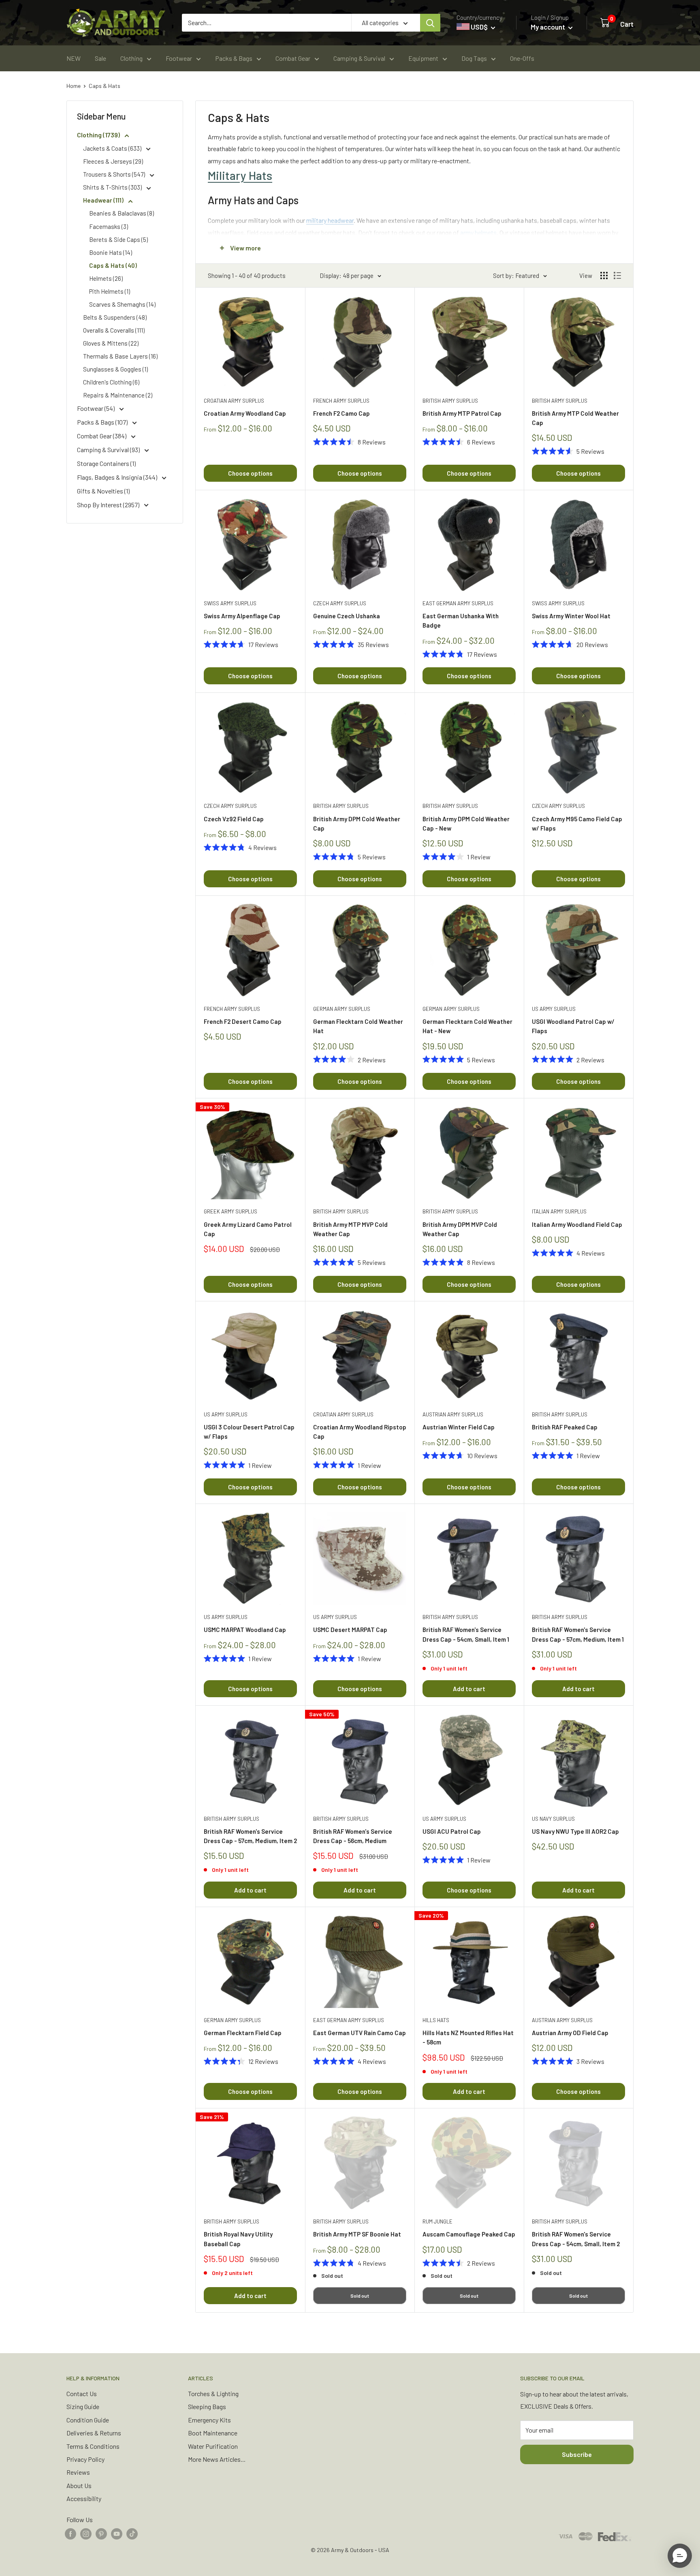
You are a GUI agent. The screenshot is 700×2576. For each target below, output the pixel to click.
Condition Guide (88, 2420)
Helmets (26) (106, 278)
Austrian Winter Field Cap (459, 1427)
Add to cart (469, 1689)
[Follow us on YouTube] (117, 2533)
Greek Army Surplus (230, 1211)
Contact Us (82, 2393)
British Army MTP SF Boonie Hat (357, 2234)
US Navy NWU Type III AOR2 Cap (575, 1831)
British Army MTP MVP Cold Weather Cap (350, 1229)
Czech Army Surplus (340, 603)
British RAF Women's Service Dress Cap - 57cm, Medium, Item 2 (250, 1836)
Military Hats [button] (240, 175)
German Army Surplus (342, 1009)
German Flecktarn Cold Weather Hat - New (467, 1026)
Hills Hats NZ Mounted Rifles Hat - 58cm (468, 2037)
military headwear (330, 220)
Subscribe (577, 2454)
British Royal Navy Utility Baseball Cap (238, 2239)
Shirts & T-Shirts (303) (113, 187)
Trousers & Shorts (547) (115, 174)
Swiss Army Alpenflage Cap (242, 616)
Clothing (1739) (99, 135)
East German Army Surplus (458, 603)
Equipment (423, 58)
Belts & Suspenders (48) (115, 317)
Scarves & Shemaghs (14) (122, 304)
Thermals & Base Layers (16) (120, 356)
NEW (74, 58)
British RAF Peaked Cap (565, 1427)
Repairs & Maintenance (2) (118, 395)
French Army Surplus (341, 401)
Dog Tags (474, 58)
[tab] (414, 175)
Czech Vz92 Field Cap (234, 819)
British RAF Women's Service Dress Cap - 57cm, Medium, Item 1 (578, 1634)
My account (548, 27)
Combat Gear (293, 58)
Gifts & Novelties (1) (103, 491)
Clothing (131, 58)
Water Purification (213, 2446)
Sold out (360, 2296)
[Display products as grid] (604, 276)
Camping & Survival (359, 58)
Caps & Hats (105, 86)
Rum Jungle (437, 2221)
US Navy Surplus (553, 1819)
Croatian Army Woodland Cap (245, 413)
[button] (680, 2556)
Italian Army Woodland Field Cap (577, 1224)
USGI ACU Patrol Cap (452, 1831)
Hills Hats (436, 2020)
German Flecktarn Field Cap (243, 2033)
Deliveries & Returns (94, 2433)
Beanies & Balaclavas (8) (122, 213)
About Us (79, 2485)
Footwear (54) (96, 408)
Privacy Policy (85, 2459)
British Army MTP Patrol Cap (462, 413)
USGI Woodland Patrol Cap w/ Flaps (573, 1026)
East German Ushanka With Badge (461, 621)
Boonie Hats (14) (111, 252)
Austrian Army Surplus (453, 1414)
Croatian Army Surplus (234, 401)
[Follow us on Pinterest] (101, 2533)
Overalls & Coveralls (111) (114, 330)
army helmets (478, 232)
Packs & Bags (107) (103, 422)
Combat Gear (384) (102, 436)
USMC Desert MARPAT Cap (350, 1630)
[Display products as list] (617, 276)
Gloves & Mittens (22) (111, 343)
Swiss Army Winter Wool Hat (571, 616)
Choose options (250, 473)
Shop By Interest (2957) (109, 505)
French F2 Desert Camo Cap (243, 1021)
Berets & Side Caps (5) (118, 239)
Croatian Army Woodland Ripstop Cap (360, 1432)
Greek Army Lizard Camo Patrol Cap (248, 1229)
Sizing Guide (83, 2406)
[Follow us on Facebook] (70, 2533)
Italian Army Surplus (559, 1211)
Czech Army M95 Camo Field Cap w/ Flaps (577, 823)
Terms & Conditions (93, 2446)
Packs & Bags (234, 58)
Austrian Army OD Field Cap (570, 2033)
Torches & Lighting (213, 2393)
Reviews (78, 2472)
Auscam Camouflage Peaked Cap (469, 2234)
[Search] (430, 23)
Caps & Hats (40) (113, 265)
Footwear (179, 58)
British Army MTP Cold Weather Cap (575, 418)
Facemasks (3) (109, 226)
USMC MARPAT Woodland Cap (245, 1630)
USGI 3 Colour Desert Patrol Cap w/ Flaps (249, 1432)
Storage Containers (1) (106, 463)
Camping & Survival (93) (109, 450)
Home (74, 86)
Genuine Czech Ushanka (347, 616)
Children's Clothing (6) (111, 382)
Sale (100, 58)
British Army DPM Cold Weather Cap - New (466, 823)
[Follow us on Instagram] (86, 2533)
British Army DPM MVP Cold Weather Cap (460, 1229)
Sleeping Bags (207, 2406)
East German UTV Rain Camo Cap (360, 2033)
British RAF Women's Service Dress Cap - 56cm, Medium (353, 1836)
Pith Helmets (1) (110, 291)
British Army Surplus (450, 401)
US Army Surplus (554, 1009)
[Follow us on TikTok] (132, 2533)
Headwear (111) (104, 200)
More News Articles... (217, 2459)
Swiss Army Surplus (230, 603)
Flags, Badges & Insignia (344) (118, 477)
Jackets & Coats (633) (113, 148)
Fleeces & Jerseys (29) (113, 161)
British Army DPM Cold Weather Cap (357, 823)
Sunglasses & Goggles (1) (115, 369)
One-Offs (522, 58)
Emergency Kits (209, 2420)
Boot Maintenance (213, 2433)
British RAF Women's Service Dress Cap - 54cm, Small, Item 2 (576, 2239)
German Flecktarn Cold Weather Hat (358, 1026)
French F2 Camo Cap (341, 413)
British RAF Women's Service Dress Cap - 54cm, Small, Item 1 (466, 1634)
